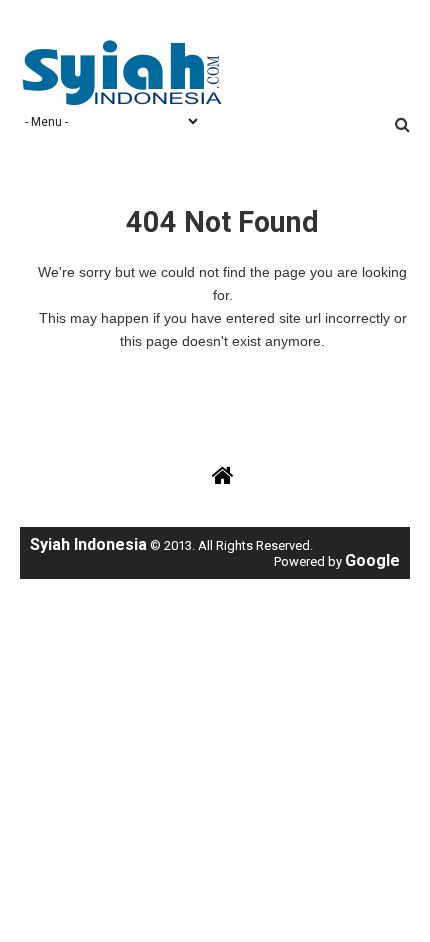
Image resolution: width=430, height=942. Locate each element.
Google (372, 560)
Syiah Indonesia (88, 544)
